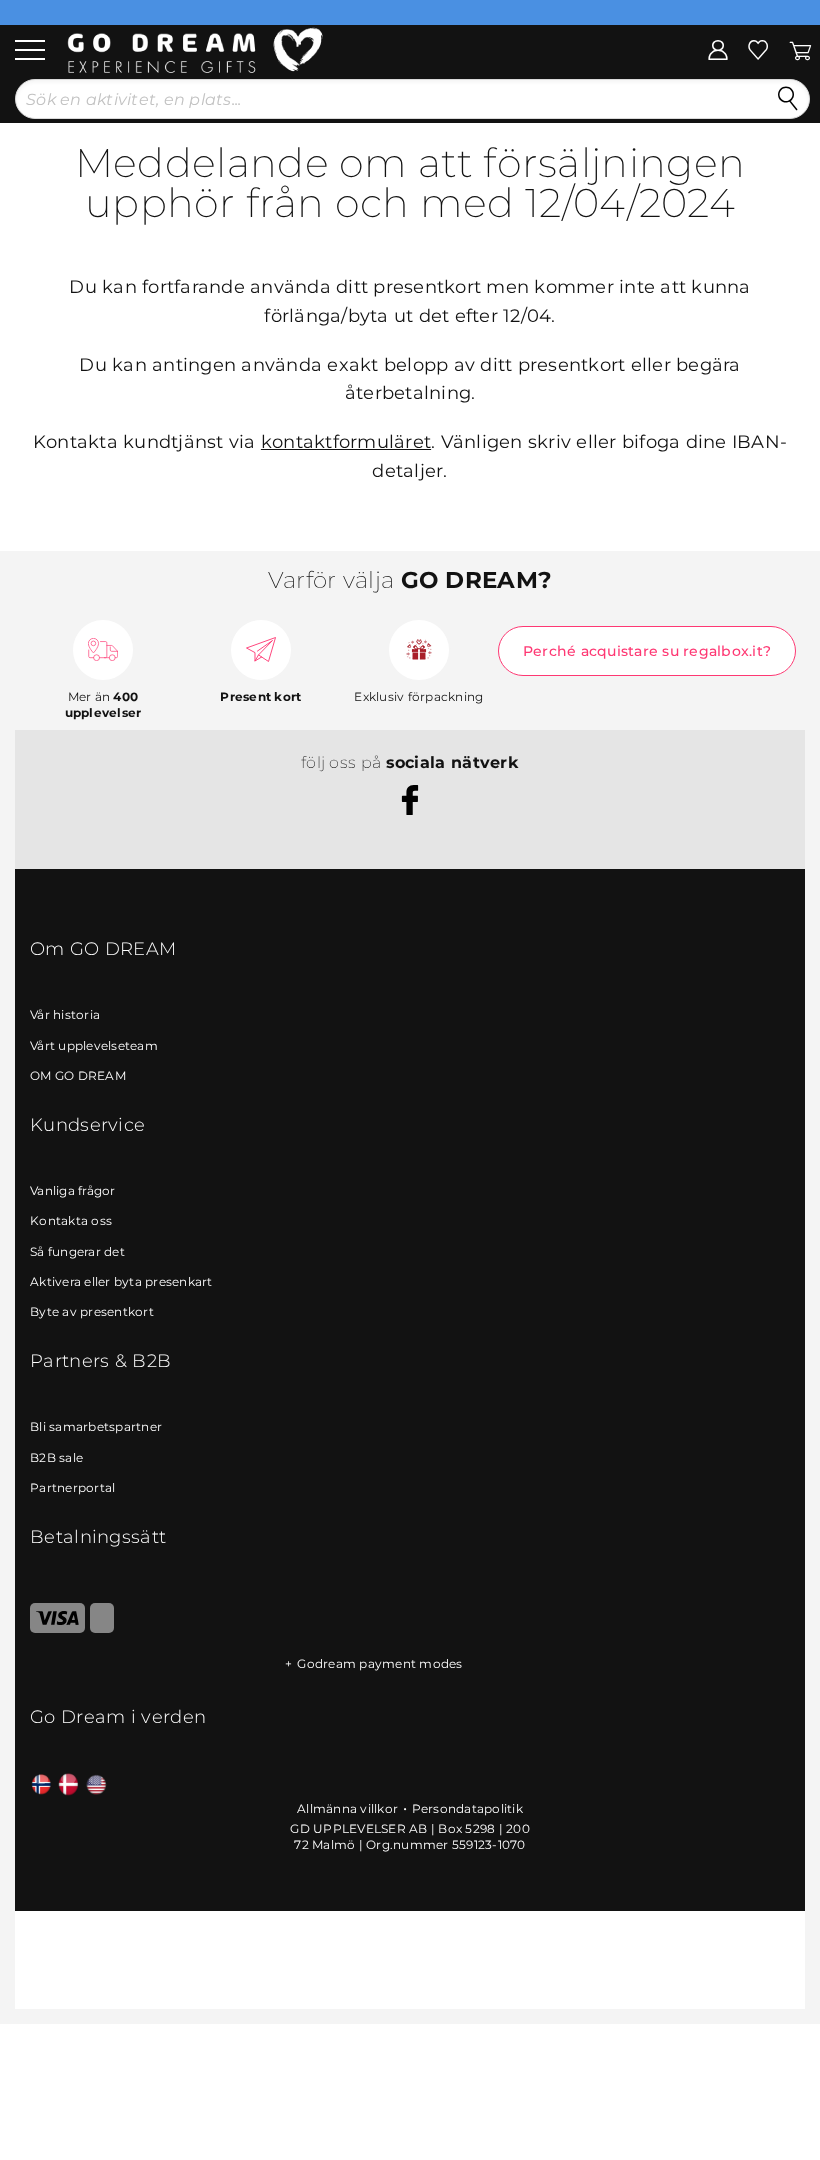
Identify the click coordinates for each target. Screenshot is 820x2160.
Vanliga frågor (73, 1190)
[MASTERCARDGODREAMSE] (102, 1628)
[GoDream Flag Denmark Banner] (68, 1785)
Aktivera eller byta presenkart (121, 1281)
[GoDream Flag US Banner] (96, 1785)
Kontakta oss (71, 1220)
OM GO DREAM (78, 1075)
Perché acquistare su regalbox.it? (647, 651)
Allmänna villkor (347, 1808)
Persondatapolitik (467, 1808)
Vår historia (65, 1014)
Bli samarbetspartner (96, 1426)
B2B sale (56, 1457)
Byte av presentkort (92, 1311)
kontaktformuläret (346, 442)
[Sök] (788, 99)
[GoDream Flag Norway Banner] (41, 1785)
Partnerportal (72, 1487)
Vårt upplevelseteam (94, 1045)
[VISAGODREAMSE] (57, 1628)
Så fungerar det (77, 1251)
